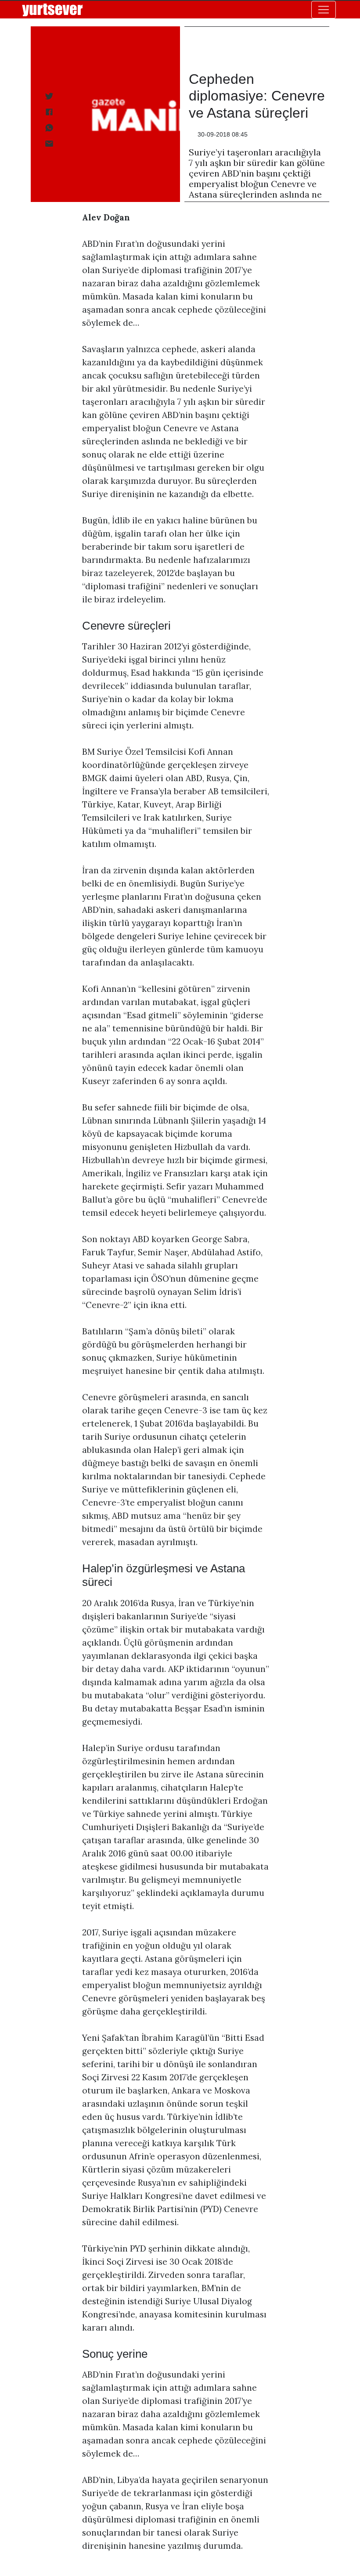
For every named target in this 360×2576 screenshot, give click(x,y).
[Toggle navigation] (324, 10)
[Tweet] (48, 96)
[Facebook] (48, 112)
